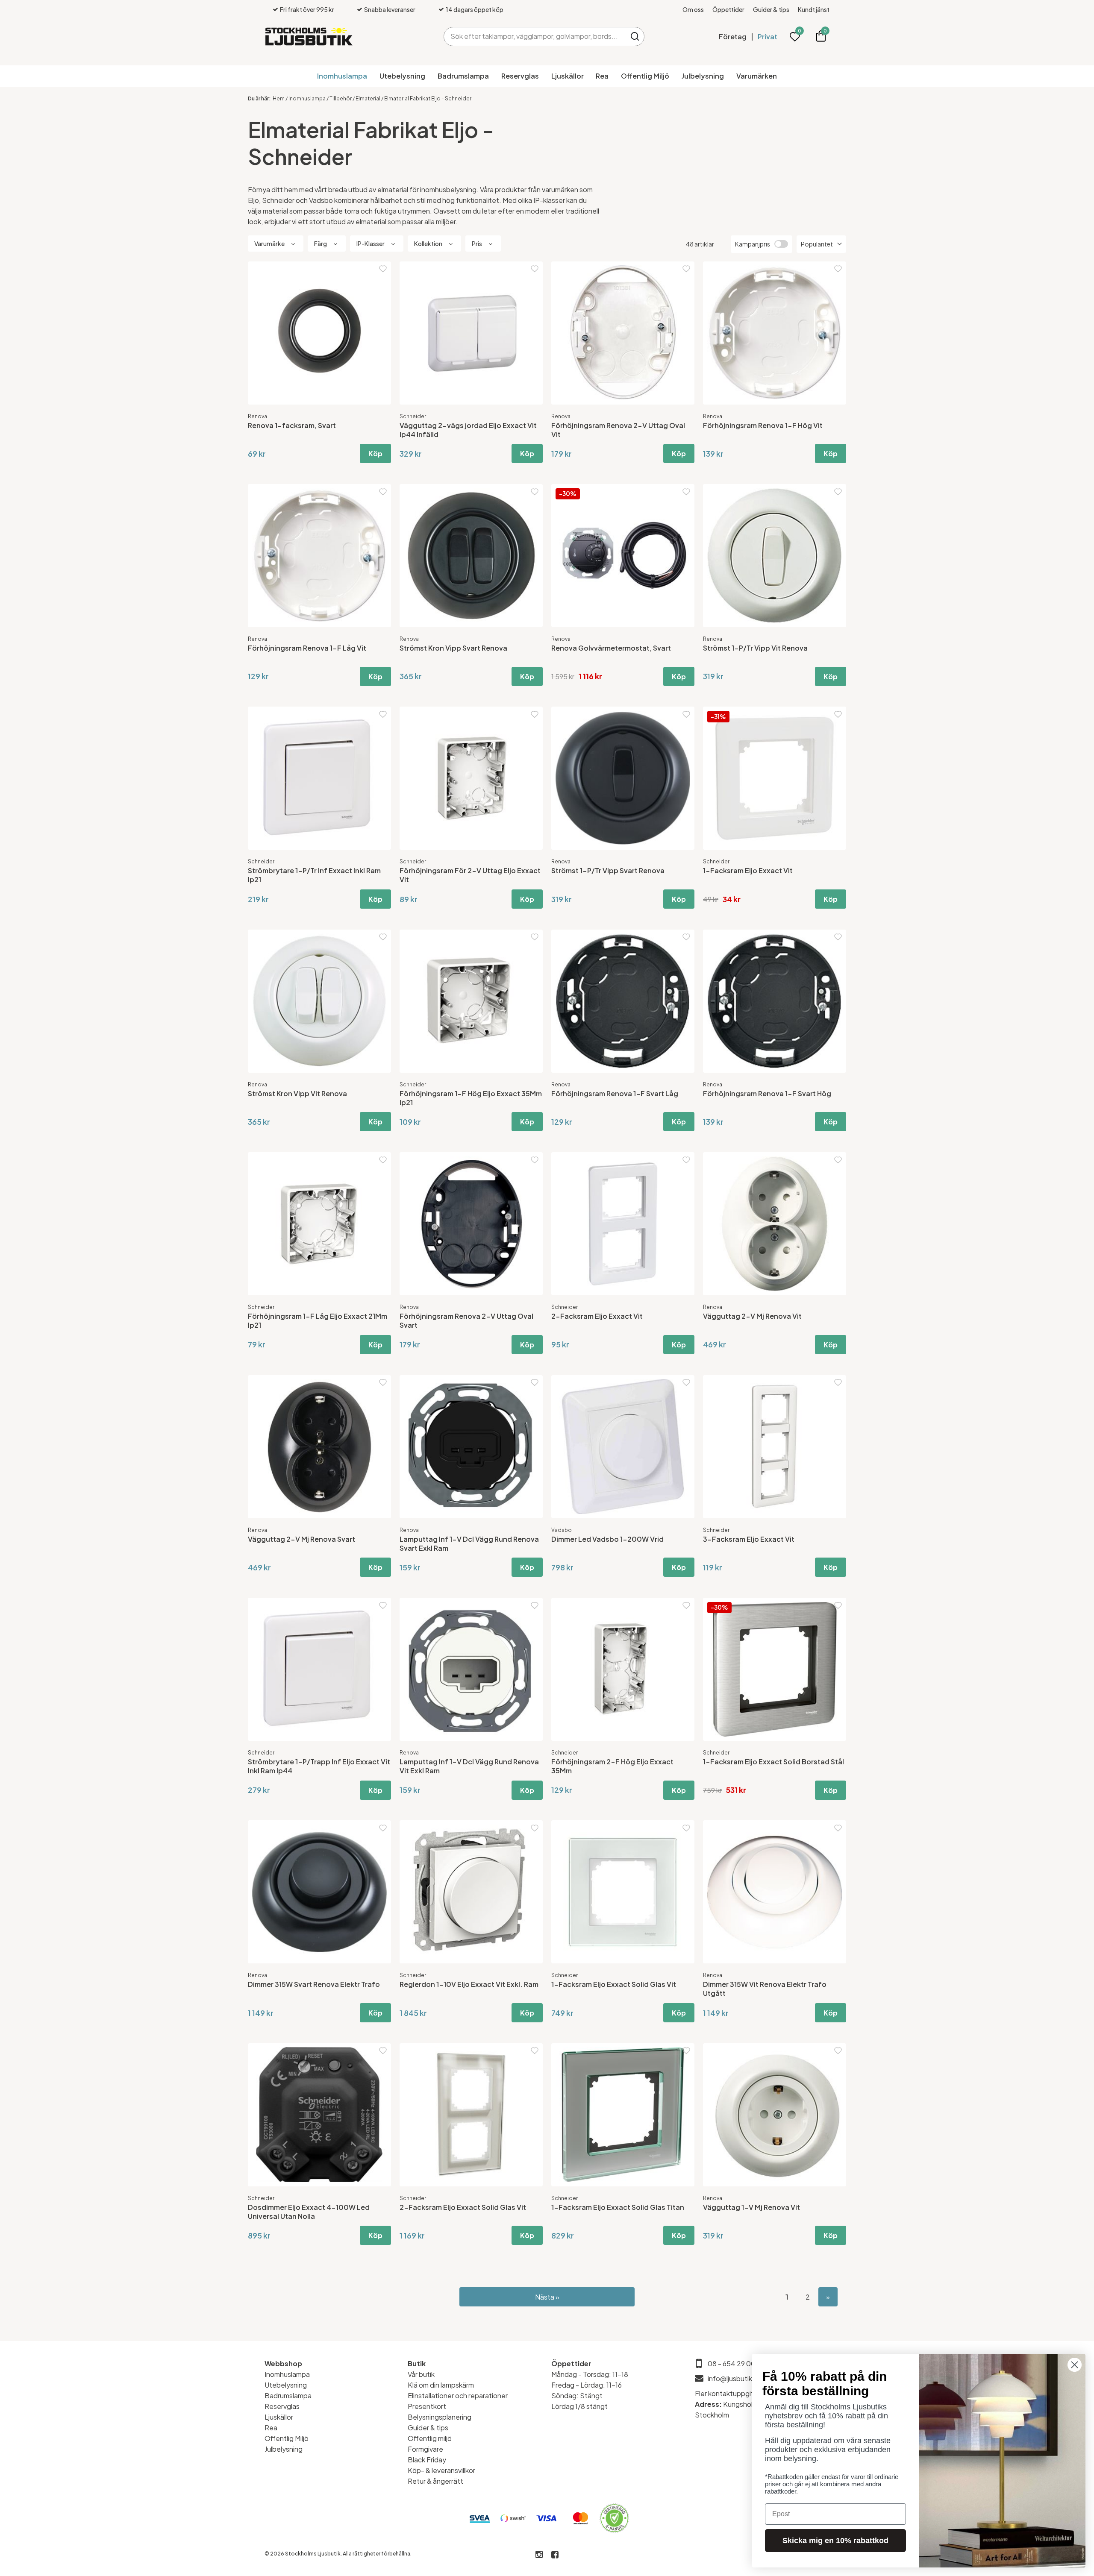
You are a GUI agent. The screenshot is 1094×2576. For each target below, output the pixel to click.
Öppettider (728, 9)
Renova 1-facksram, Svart (292, 425)
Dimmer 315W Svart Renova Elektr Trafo (314, 1984)
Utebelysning (402, 76)
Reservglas (520, 76)
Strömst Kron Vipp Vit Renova (297, 1093)
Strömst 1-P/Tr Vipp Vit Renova (755, 648)
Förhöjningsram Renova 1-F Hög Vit (763, 425)
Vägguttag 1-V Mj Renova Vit (751, 2207)
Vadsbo (562, 1530)
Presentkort (427, 2406)
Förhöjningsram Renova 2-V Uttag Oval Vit (618, 430)
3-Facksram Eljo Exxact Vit (749, 1539)
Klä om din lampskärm (441, 2385)
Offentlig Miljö (645, 76)
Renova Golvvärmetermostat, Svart (611, 648)
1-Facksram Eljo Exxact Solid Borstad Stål (773, 1762)
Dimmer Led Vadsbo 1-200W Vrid (607, 1539)
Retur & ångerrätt (435, 2481)
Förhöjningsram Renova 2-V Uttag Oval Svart (466, 1320)
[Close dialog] (1075, 2365)
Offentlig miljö (430, 2438)
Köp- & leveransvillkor (441, 2470)
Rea (602, 76)
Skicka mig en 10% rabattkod (835, 2541)
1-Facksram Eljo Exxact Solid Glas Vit (614, 1984)
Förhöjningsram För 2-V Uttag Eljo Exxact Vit (470, 875)
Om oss (693, 9)
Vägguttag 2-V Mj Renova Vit (752, 1316)
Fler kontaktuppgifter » (732, 2393)
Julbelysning (703, 76)
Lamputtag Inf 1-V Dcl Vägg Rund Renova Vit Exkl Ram (469, 1766)
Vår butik (421, 2374)
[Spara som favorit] (383, 269)
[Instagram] (539, 2555)
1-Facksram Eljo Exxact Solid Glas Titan (618, 2207)
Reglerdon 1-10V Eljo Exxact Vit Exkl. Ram (469, 1984)
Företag (733, 37)
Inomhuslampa (342, 76)
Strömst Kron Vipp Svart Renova (453, 648)
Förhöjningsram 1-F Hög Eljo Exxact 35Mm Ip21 (471, 1098)
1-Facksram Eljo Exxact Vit (748, 870)
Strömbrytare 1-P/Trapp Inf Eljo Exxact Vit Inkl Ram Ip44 (319, 1766)
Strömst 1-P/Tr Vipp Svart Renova (608, 870)
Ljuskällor (568, 76)
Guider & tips (771, 9)
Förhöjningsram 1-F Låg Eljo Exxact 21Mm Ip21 (318, 1320)
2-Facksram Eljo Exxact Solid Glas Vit (463, 2207)
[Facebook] (555, 2555)
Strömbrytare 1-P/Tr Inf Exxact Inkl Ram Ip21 (314, 875)
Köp (375, 453)
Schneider (413, 416)
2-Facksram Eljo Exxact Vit (597, 1316)
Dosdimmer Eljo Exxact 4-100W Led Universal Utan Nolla (309, 2212)
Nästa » (547, 2297)
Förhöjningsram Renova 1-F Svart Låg (615, 1093)
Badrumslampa (463, 76)
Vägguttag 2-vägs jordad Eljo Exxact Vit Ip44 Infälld (468, 430)
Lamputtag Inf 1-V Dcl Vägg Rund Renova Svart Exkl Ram (469, 1543)
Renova (257, 416)
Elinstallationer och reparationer (458, 2396)
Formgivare (425, 2449)
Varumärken (757, 76)
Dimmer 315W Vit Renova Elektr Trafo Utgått (765, 1989)
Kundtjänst (814, 9)
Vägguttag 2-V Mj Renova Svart (301, 1539)
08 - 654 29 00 (732, 2363)
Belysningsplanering (440, 2417)
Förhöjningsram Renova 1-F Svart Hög (767, 1093)
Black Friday (427, 2460)
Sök (635, 37)
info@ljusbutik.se (735, 2378)
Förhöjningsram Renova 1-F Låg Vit (307, 648)
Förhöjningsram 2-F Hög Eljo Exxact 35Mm (612, 1766)
